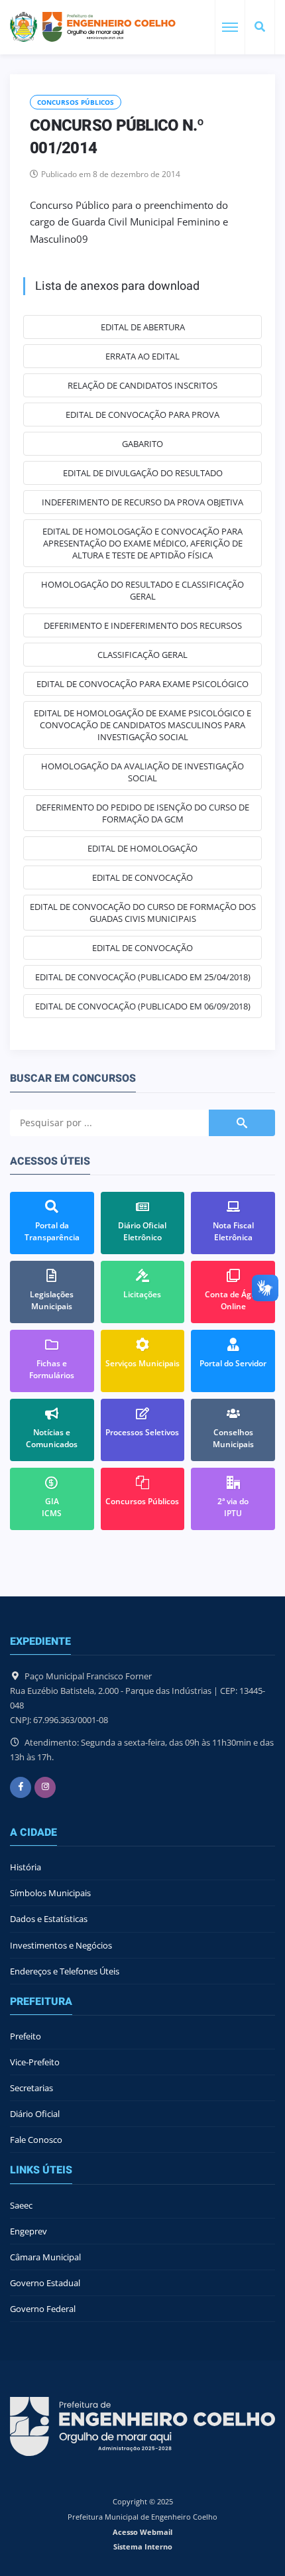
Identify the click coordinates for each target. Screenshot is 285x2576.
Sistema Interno (143, 2546)
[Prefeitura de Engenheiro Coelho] (93, 27)
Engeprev (28, 2231)
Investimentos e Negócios (61, 1945)
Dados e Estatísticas (49, 1919)
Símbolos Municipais (50, 1893)
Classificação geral (142, 655)
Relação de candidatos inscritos (142, 385)
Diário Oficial (35, 2114)
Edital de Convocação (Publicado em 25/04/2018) (143, 977)
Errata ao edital (142, 356)
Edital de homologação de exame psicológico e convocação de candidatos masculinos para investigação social (142, 725)
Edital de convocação (142, 877)
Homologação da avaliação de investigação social (142, 772)
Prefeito (26, 2036)
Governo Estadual (45, 2283)
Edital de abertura (143, 327)
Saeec (21, 2205)
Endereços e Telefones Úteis (65, 1971)
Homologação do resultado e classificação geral (142, 590)
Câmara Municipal (45, 2257)
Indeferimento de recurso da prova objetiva (142, 502)
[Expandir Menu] (230, 27)
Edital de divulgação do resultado (143, 473)
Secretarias (31, 2088)
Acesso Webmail (142, 2532)
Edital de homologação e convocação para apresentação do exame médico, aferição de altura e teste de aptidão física (142, 543)
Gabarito (142, 444)
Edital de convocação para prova (142, 415)
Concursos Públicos (76, 102)
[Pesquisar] (260, 27)
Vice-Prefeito (35, 2062)
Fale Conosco (36, 2140)
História (26, 1867)
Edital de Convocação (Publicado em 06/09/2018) (143, 1006)
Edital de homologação (142, 848)
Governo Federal (43, 2309)
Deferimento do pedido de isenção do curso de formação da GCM (142, 813)
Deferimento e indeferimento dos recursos (143, 625)
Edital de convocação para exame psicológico (142, 684)
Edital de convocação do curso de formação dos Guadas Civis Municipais (143, 913)
